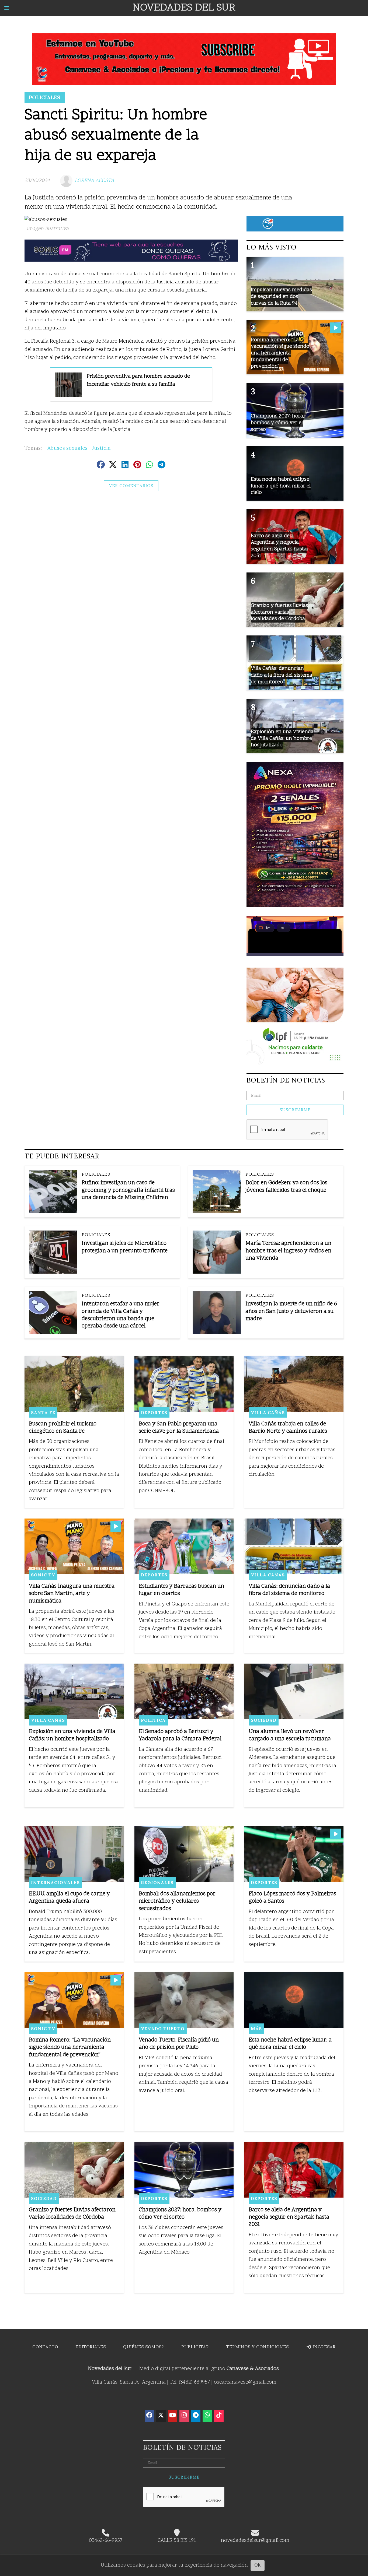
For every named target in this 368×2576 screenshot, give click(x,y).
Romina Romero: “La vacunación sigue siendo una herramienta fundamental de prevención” (70, 2048)
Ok (258, 2565)
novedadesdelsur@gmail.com (255, 2541)
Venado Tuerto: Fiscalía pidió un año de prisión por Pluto (179, 2044)
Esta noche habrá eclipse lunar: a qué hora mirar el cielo (290, 2044)
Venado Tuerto (163, 2029)
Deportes (154, 1412)
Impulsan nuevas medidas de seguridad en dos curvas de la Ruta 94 (281, 297)
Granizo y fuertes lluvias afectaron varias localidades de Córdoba (72, 2214)
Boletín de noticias (286, 1080)
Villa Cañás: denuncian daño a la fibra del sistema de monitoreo (289, 1590)
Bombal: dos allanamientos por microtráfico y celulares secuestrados (177, 1901)
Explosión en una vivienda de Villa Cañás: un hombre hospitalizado (72, 1735)
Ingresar (323, 2347)
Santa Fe (43, 1412)
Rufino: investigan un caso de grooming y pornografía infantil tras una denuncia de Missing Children (128, 1190)
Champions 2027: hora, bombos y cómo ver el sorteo (180, 2214)
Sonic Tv (43, 1575)
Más (256, 2029)
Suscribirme (295, 1110)
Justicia (101, 448)
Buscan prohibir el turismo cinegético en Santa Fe (63, 1428)
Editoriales (91, 2347)
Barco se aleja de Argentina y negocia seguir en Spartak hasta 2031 (289, 2217)
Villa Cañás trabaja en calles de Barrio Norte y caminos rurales (288, 1428)
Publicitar (195, 2347)
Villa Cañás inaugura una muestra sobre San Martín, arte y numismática (72, 1594)
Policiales (45, 97)
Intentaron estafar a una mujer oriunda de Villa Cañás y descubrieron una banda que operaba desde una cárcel (121, 1315)
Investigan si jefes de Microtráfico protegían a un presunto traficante (125, 1247)
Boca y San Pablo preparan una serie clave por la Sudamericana (179, 1428)
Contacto (45, 2347)
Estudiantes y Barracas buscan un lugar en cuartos (181, 1590)
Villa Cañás (268, 1412)
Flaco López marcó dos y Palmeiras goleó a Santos (292, 1898)
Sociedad (264, 1720)
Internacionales (55, 1882)
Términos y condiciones (258, 2347)
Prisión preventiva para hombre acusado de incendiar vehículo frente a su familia (138, 380)
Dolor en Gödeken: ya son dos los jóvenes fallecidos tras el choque (286, 1187)
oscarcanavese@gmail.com (245, 2382)
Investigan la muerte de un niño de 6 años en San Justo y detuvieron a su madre (291, 1311)
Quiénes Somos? (144, 2347)
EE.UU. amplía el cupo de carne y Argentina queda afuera (69, 1898)
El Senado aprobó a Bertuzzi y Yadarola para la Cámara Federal (180, 1735)
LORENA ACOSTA (94, 181)
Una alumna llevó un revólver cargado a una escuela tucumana (290, 1735)
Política (153, 1720)
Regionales (157, 1882)
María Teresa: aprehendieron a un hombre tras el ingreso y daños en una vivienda (288, 1251)
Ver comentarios (131, 486)
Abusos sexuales (67, 448)
